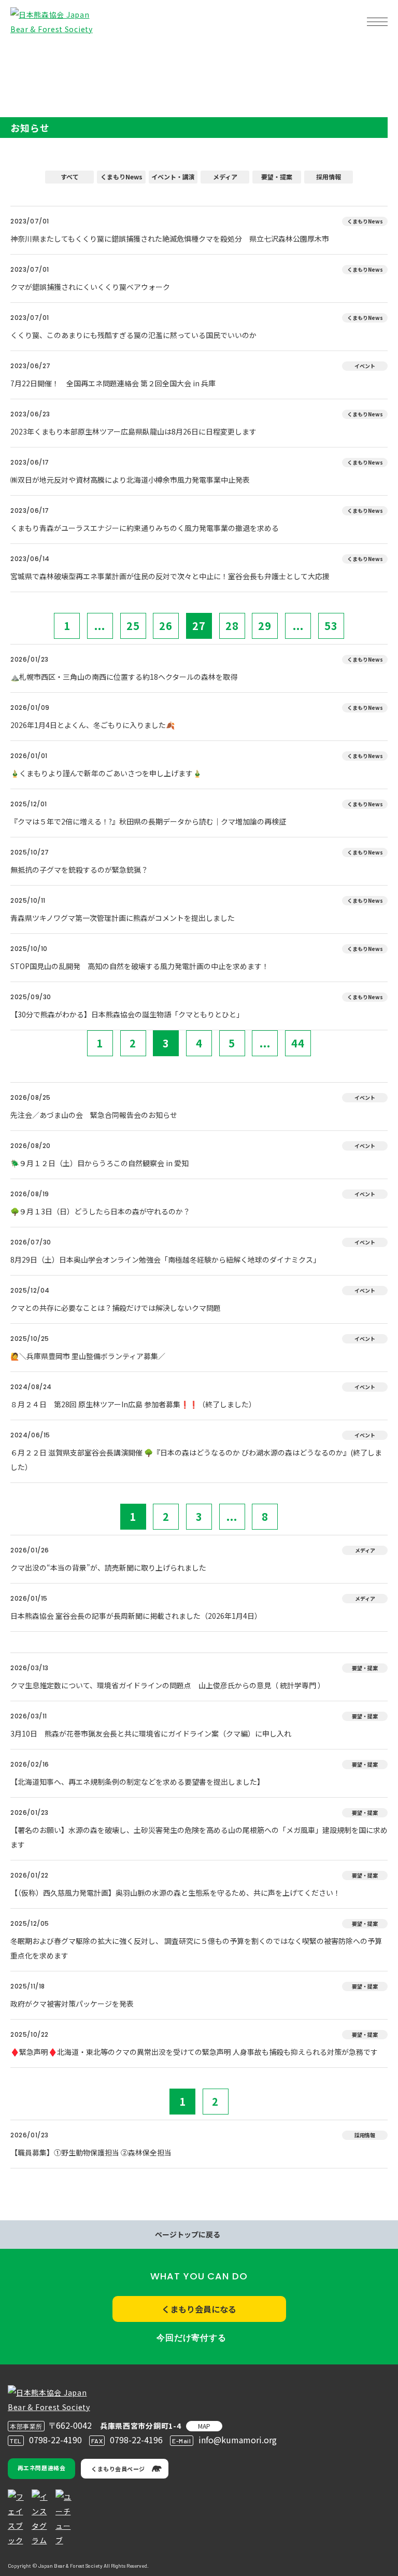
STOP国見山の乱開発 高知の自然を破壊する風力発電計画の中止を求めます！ (140, 966)
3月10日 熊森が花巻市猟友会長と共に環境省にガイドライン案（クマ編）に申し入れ (151, 1733)
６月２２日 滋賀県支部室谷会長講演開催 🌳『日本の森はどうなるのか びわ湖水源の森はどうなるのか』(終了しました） (196, 1460)
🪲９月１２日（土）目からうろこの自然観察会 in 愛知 (99, 1163)
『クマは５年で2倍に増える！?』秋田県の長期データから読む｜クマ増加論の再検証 (148, 821)
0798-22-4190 (55, 2440)
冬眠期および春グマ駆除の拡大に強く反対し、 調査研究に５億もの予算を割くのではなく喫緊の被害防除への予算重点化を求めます (196, 1948)
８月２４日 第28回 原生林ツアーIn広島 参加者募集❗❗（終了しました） (133, 1404)
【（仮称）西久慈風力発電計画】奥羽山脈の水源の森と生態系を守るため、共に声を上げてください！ (175, 1893)
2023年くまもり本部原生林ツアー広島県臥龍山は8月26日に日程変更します (137, 431)
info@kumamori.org (238, 2440)
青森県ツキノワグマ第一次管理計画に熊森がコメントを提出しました (123, 918)
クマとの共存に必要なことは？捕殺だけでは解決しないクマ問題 (116, 1308)
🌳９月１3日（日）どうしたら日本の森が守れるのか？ (100, 1211)
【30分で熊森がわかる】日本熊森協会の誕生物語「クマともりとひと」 (127, 1014)
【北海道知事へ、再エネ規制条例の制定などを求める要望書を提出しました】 (137, 1782)
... (100, 626)
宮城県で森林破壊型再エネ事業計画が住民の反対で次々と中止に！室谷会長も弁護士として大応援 (170, 576)
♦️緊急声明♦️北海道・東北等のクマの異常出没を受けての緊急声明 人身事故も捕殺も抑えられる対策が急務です (194, 2052)
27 (199, 626)
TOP (25, 55)
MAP (204, 2426)
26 (166, 626)
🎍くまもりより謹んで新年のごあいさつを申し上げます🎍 (106, 773)
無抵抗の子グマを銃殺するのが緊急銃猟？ (79, 870)
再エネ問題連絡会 (41, 2468)
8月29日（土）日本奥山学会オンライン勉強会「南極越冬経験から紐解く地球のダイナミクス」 (165, 1259)
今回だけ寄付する (191, 2338)
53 (331, 626)
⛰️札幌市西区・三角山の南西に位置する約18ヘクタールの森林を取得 (124, 677)
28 (232, 626)
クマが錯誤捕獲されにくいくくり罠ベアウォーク (90, 287)
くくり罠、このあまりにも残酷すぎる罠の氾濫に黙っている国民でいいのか (133, 335)
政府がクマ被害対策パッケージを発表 (72, 2004)
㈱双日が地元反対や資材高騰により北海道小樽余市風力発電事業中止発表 (130, 480)
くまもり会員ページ (118, 2469)
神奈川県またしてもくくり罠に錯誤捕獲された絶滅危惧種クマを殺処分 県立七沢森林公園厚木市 (170, 239)
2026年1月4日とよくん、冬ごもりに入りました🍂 (93, 725)
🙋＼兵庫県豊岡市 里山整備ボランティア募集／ (88, 1356)
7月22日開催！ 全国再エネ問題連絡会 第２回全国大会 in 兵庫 (113, 383)
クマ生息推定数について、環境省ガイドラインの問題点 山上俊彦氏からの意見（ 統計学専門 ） (168, 1685)
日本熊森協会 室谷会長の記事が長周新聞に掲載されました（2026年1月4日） (136, 1616)
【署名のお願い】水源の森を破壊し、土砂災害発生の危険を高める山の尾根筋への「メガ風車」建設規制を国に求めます (199, 1837)
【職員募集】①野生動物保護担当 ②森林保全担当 (91, 2152)
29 (265, 626)
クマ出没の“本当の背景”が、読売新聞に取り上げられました (108, 1567)
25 (133, 626)
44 (298, 1043)
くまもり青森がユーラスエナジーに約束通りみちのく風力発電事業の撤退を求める (145, 528)
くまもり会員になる (199, 2309)
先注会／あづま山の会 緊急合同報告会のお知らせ (94, 1115)
